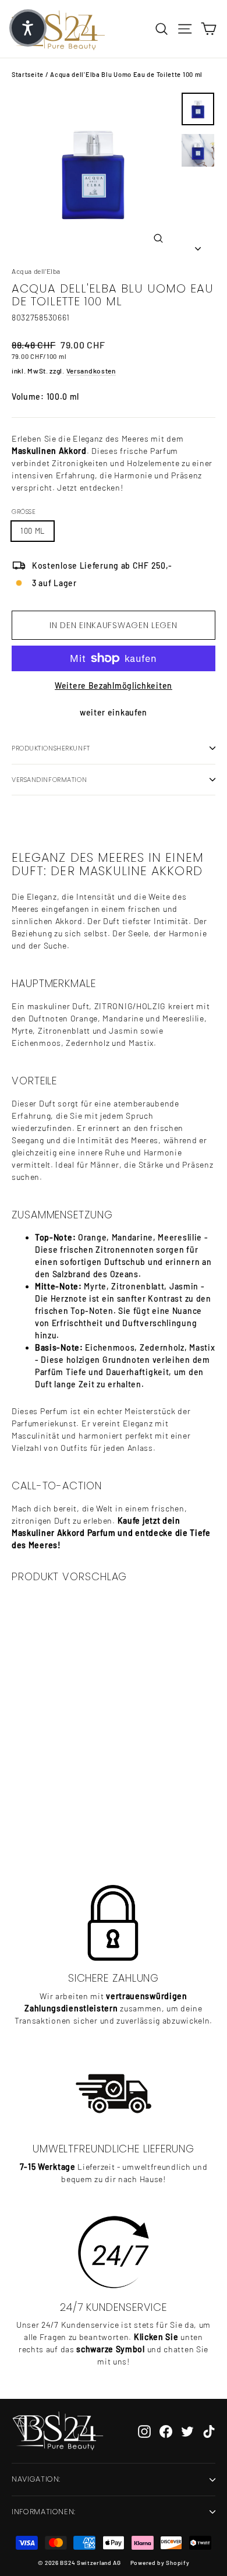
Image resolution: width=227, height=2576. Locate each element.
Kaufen (80, 1818)
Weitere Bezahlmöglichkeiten (114, 686)
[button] (28, 28)
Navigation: (36, 2479)
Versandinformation (49, 780)
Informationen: (44, 2512)
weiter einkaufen (114, 712)
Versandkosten (91, 371)
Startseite (28, 74)
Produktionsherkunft (51, 748)
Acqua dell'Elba (36, 271)
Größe (24, 512)
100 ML (33, 531)
